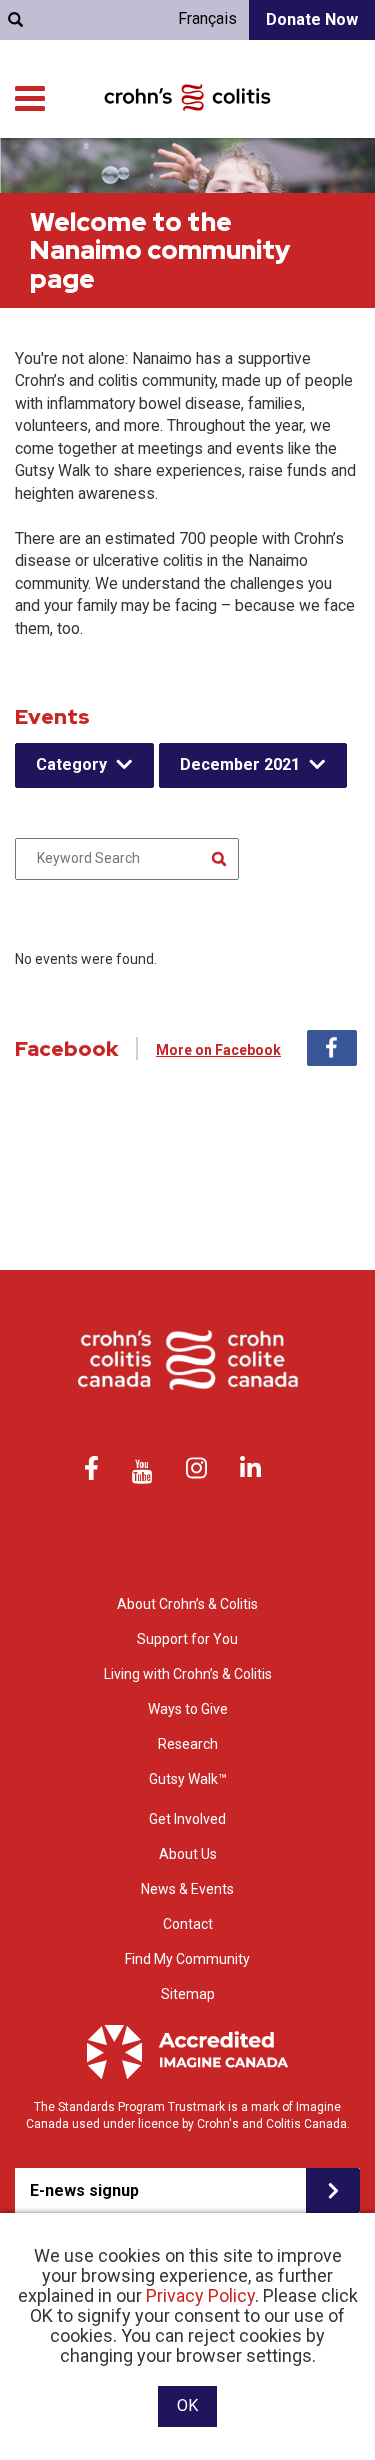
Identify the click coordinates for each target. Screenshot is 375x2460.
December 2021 (240, 764)
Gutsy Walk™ (188, 1779)
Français (207, 18)
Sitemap (188, 1994)
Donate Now (312, 19)
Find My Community (187, 1959)
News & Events (187, 1889)
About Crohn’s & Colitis (187, 1604)
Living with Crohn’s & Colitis (188, 1674)
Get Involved (187, 1819)
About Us (188, 1854)
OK (187, 2405)
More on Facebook (218, 1050)
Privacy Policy (200, 2295)
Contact (188, 1924)
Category (71, 764)
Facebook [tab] (332, 1048)
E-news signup (84, 2190)
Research (188, 1744)
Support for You (187, 1639)
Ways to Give (188, 1709)
